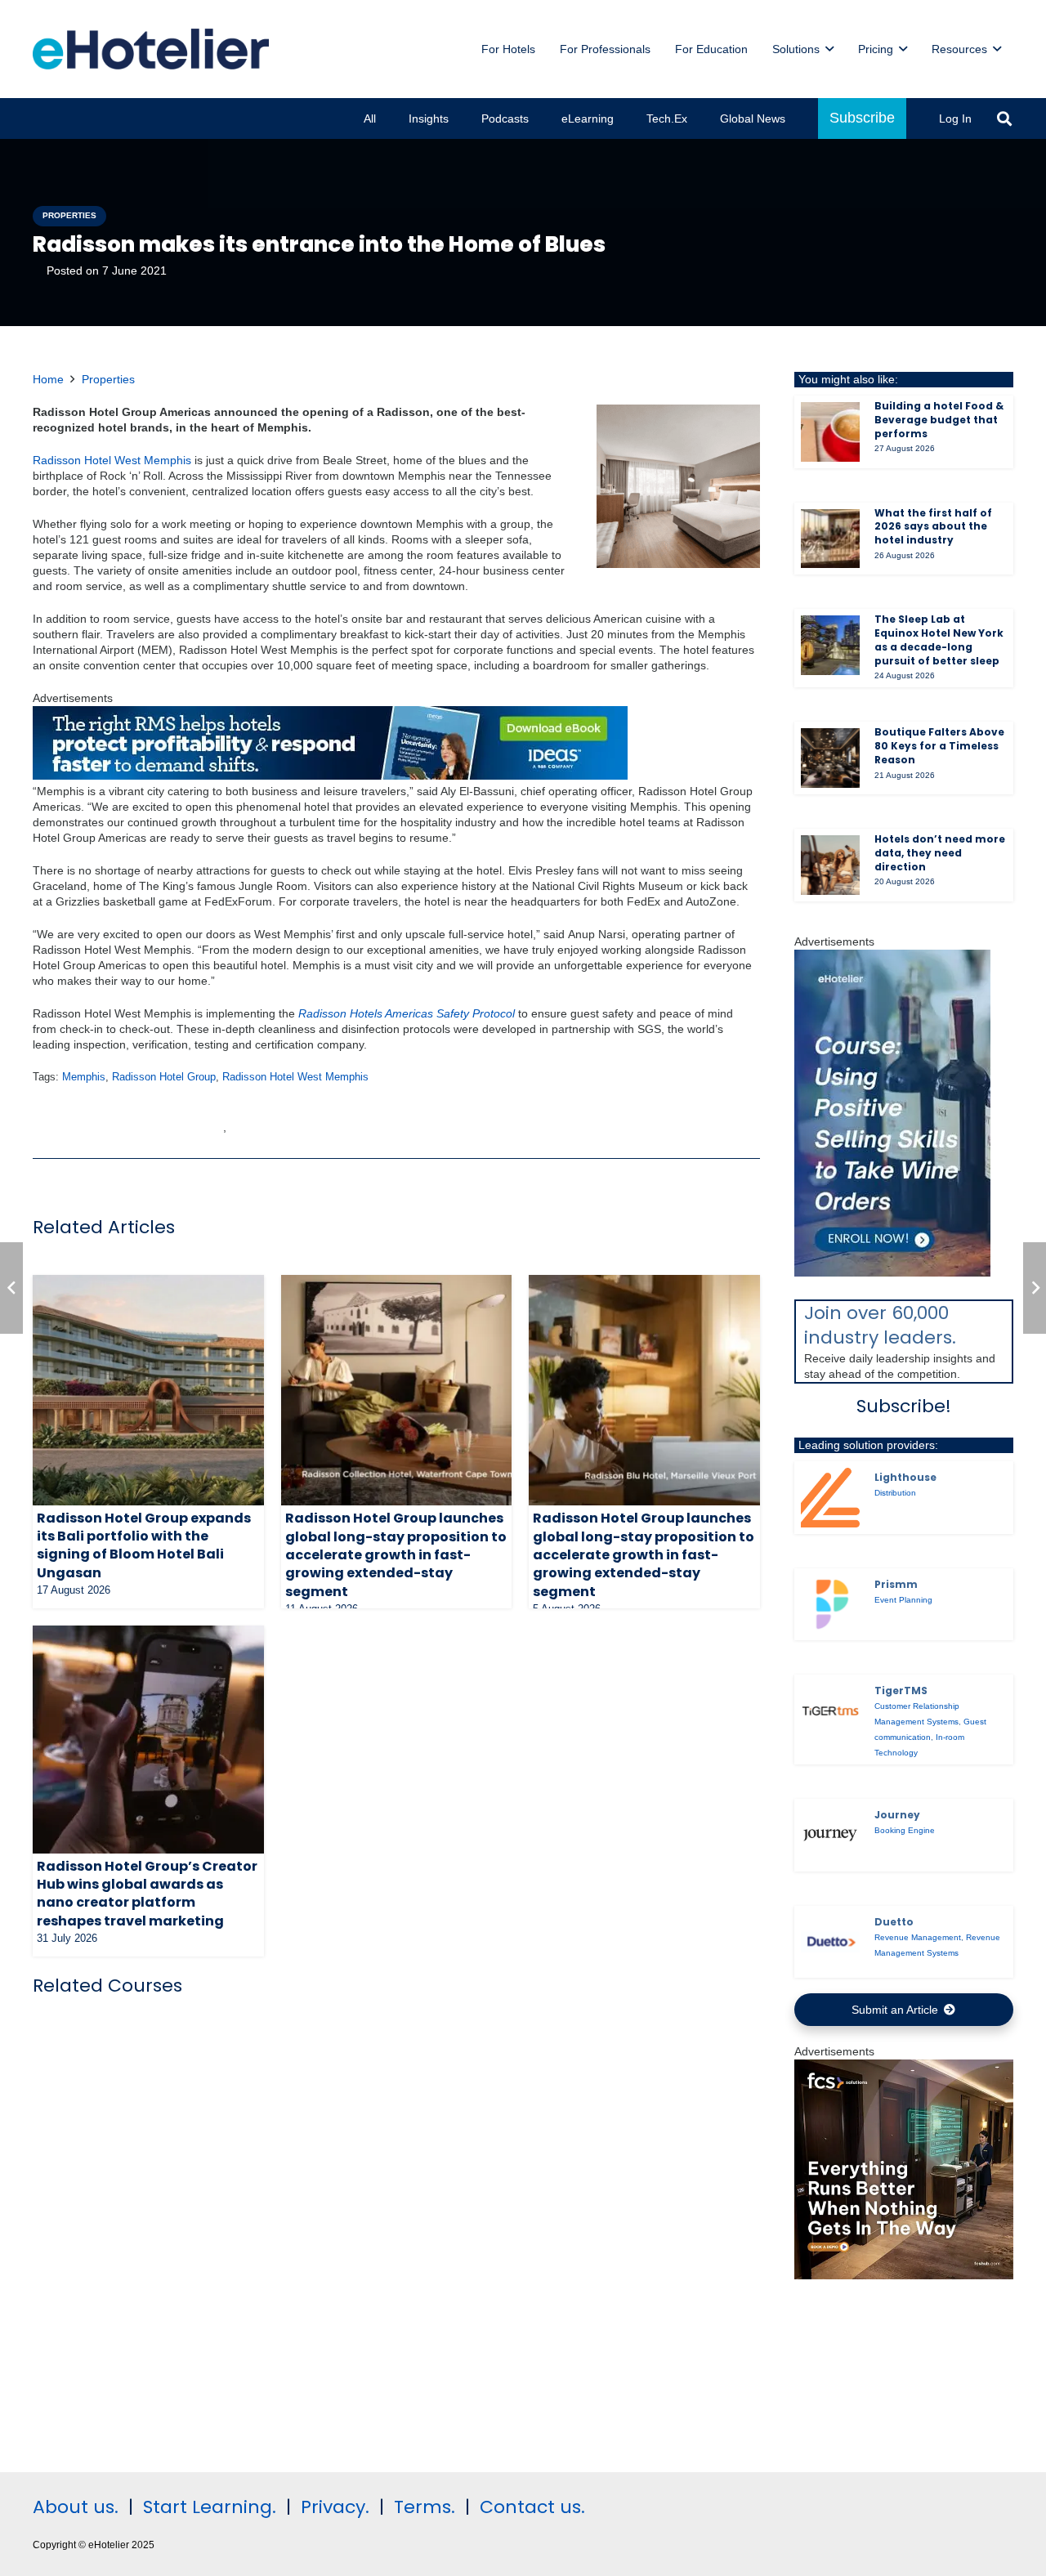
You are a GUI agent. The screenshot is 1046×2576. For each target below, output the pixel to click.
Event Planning (903, 1600)
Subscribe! (904, 1406)
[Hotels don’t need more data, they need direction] (831, 865)
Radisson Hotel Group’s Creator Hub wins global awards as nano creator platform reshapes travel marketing (147, 1894)
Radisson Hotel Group (164, 1077)
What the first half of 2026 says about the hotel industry (933, 527)
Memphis (84, 1077)
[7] (892, 1272)
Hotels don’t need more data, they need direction (940, 853)
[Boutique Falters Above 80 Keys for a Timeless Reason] (831, 758)
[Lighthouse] (831, 1497)
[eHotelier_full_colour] (151, 49)
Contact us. (532, 2507)
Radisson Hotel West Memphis (295, 1077)
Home (48, 379)
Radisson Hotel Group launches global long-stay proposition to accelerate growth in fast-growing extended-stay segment (396, 1555)
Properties (108, 379)
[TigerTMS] (831, 1711)
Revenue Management (918, 1937)
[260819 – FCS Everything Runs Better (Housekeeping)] (904, 2275)
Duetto (894, 1922)
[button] (829, 49)
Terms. (425, 2507)
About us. (76, 2507)
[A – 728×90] (330, 776)
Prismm (896, 1584)
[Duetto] (831, 1942)
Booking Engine (905, 1830)
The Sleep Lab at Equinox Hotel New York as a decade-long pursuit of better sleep (939, 640)
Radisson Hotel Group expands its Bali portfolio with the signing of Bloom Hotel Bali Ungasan (144, 1545)
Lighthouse (905, 1477)
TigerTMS (901, 1690)
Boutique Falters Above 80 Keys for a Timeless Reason (939, 746)
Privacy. (335, 2507)
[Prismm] (831, 1605)
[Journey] (831, 1835)
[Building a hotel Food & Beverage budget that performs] (831, 432)
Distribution (895, 1493)
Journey (897, 1815)
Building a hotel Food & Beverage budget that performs (939, 420)
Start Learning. (207, 2507)
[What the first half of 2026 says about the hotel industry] (831, 539)
